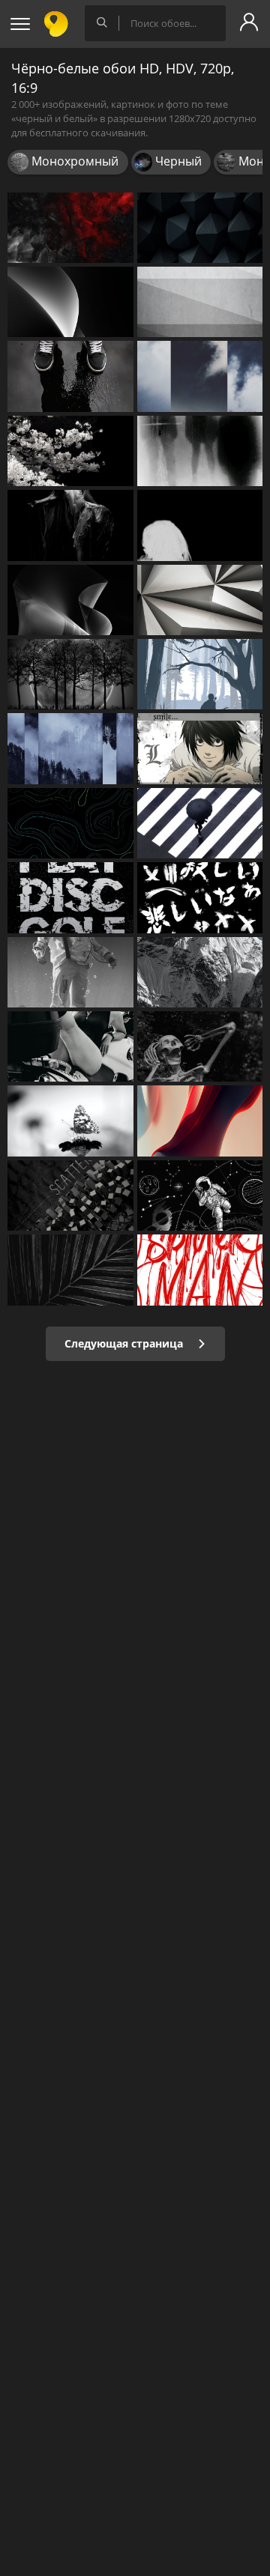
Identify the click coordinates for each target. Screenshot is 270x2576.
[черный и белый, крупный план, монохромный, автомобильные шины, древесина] (70, 1270)
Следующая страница (125, 1343)
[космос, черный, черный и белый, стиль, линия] (200, 1195)
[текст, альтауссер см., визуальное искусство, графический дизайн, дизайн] (200, 897)
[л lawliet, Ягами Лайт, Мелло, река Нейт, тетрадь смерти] (200, 748)
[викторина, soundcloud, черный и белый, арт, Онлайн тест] (200, 451)
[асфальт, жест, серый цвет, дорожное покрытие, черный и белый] (200, 823)
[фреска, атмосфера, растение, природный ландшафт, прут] (70, 674)
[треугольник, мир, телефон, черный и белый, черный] (200, 228)
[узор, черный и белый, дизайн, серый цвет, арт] (70, 823)
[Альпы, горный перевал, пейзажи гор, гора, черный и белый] (200, 972)
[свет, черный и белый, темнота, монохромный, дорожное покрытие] (70, 1195)
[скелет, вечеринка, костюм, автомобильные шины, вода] (200, 1046)
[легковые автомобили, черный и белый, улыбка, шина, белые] (70, 1046)
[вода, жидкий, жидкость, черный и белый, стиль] (70, 376)
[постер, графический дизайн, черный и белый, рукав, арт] (70, 897)
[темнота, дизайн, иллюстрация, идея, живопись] (200, 525)
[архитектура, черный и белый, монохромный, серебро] (200, 302)
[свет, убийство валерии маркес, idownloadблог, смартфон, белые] (70, 302)
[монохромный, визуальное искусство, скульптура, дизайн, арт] (70, 525)
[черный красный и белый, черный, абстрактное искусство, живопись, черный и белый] (70, 228)
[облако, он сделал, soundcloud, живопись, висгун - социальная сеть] (70, 748)
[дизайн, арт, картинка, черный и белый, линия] (200, 1270)
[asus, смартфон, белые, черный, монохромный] (70, 600)
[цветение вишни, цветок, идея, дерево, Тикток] (70, 451)
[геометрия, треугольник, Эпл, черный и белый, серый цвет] (200, 600)
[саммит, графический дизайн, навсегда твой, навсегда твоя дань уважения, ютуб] (200, 376)
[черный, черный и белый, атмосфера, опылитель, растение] (70, 1121)
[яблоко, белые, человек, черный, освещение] (70, 972)
